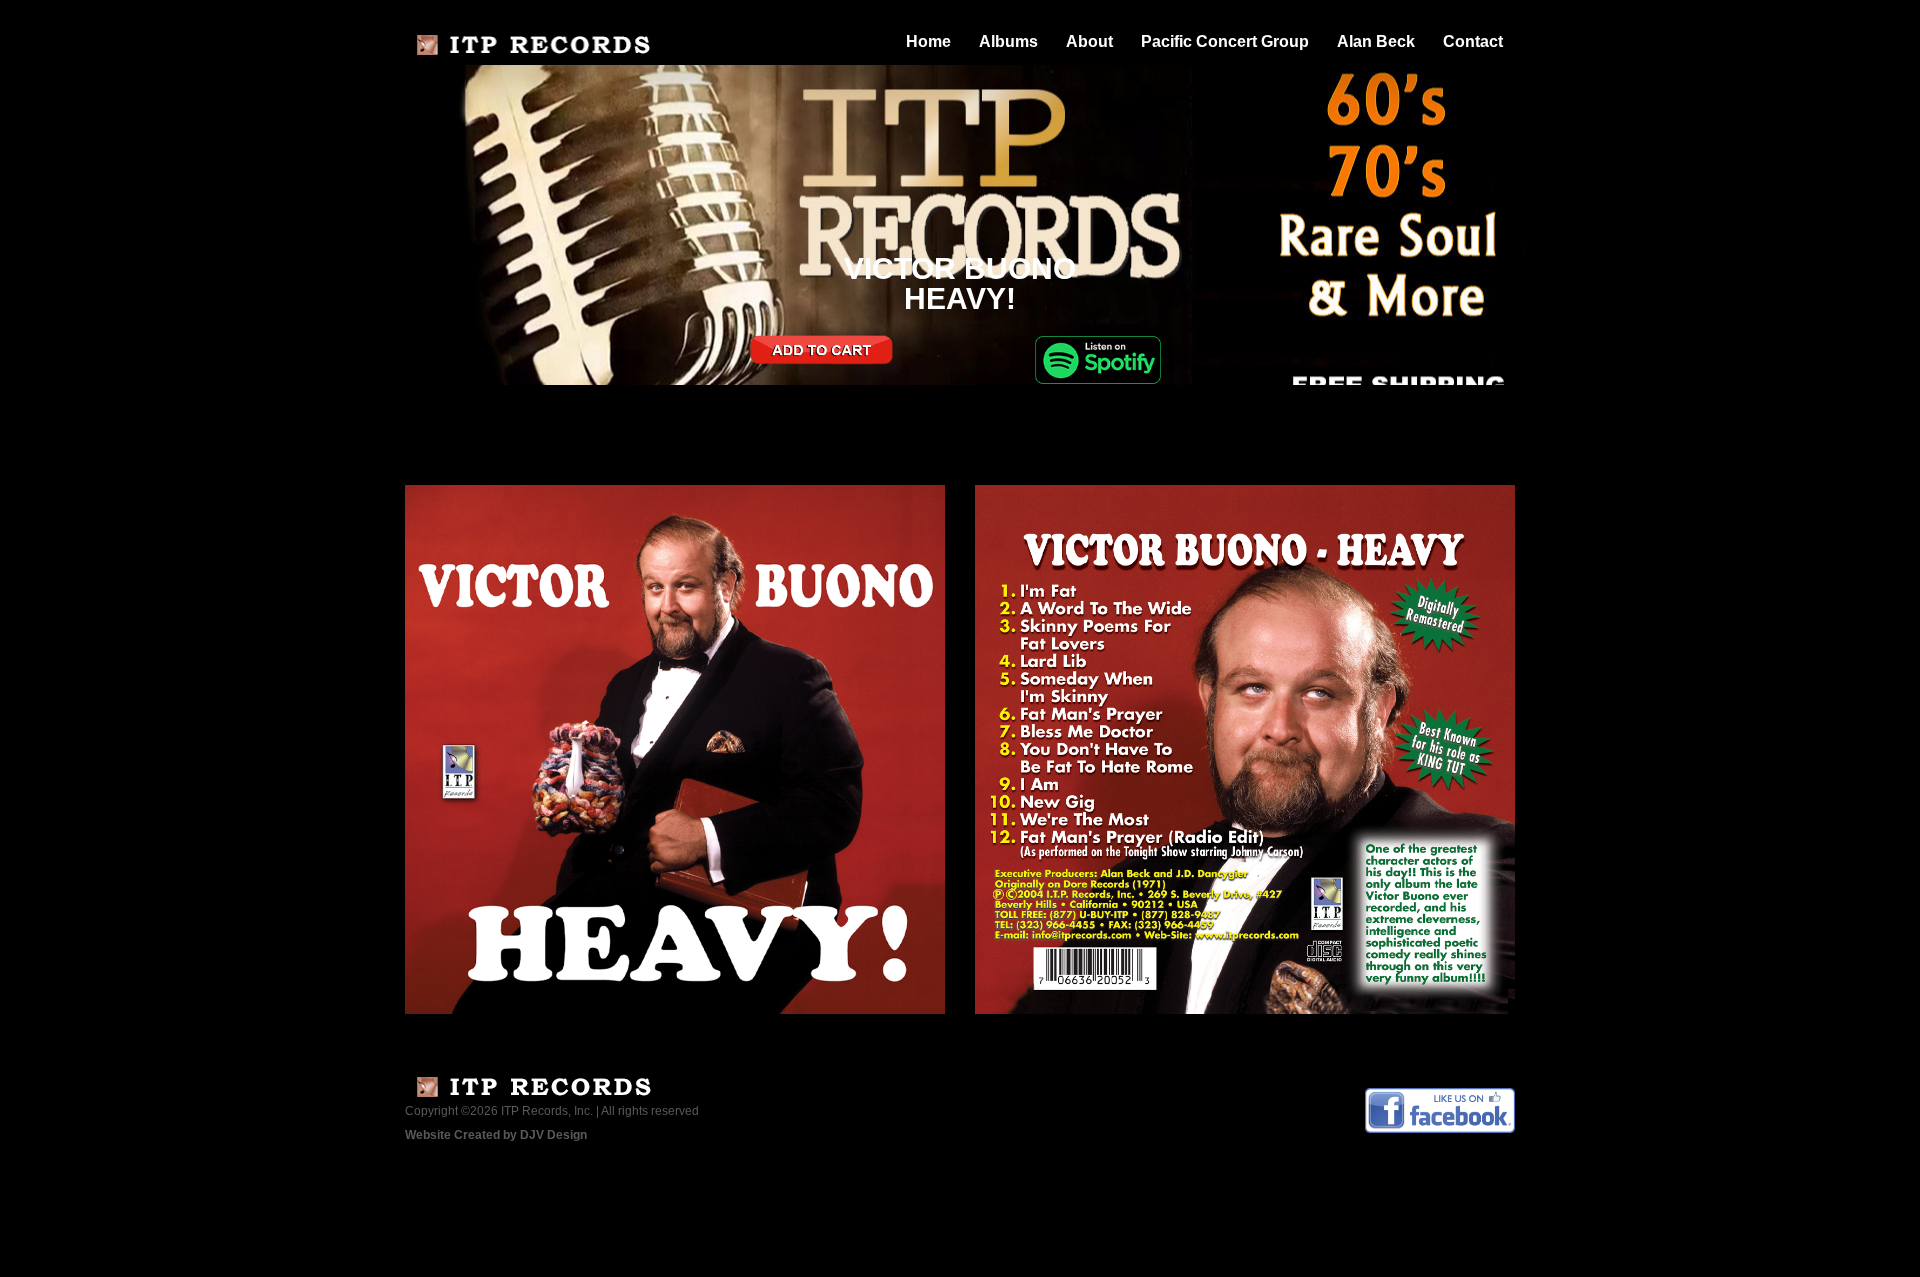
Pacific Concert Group (1225, 41)
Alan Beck (1376, 41)
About (1089, 41)
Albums (1008, 41)
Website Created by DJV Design (496, 1135)
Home (928, 41)
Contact (1473, 41)
